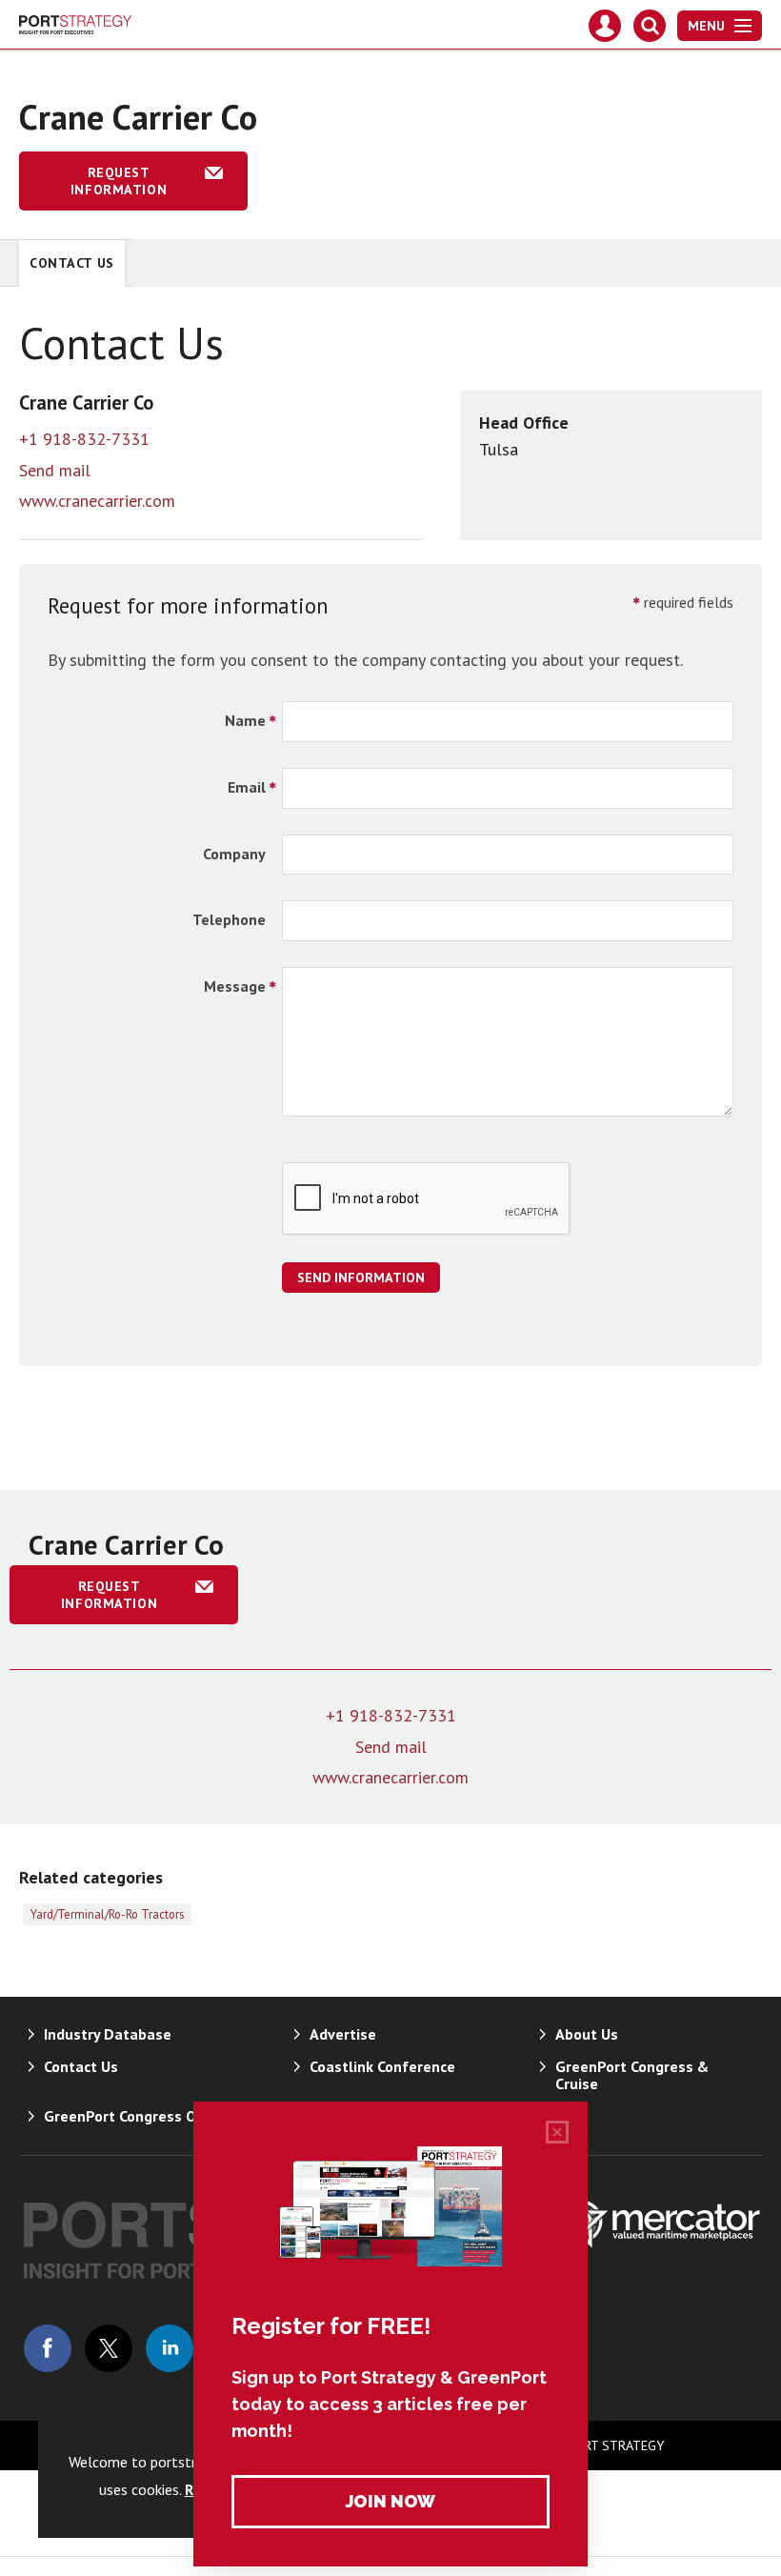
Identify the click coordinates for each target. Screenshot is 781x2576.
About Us (587, 2034)
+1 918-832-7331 (84, 439)
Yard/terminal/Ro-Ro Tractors (107, 1914)
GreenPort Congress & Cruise (632, 2075)
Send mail (55, 470)
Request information (119, 181)
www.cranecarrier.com (97, 501)
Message (235, 986)
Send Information (361, 1278)
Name (245, 720)
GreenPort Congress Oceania (142, 2116)
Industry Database (108, 2034)
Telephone (229, 919)
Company (234, 854)
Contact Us (72, 263)
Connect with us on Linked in (170, 2348)
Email (247, 787)
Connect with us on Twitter (109, 2348)
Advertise (343, 2034)
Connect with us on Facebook (48, 2348)
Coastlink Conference (382, 2066)
